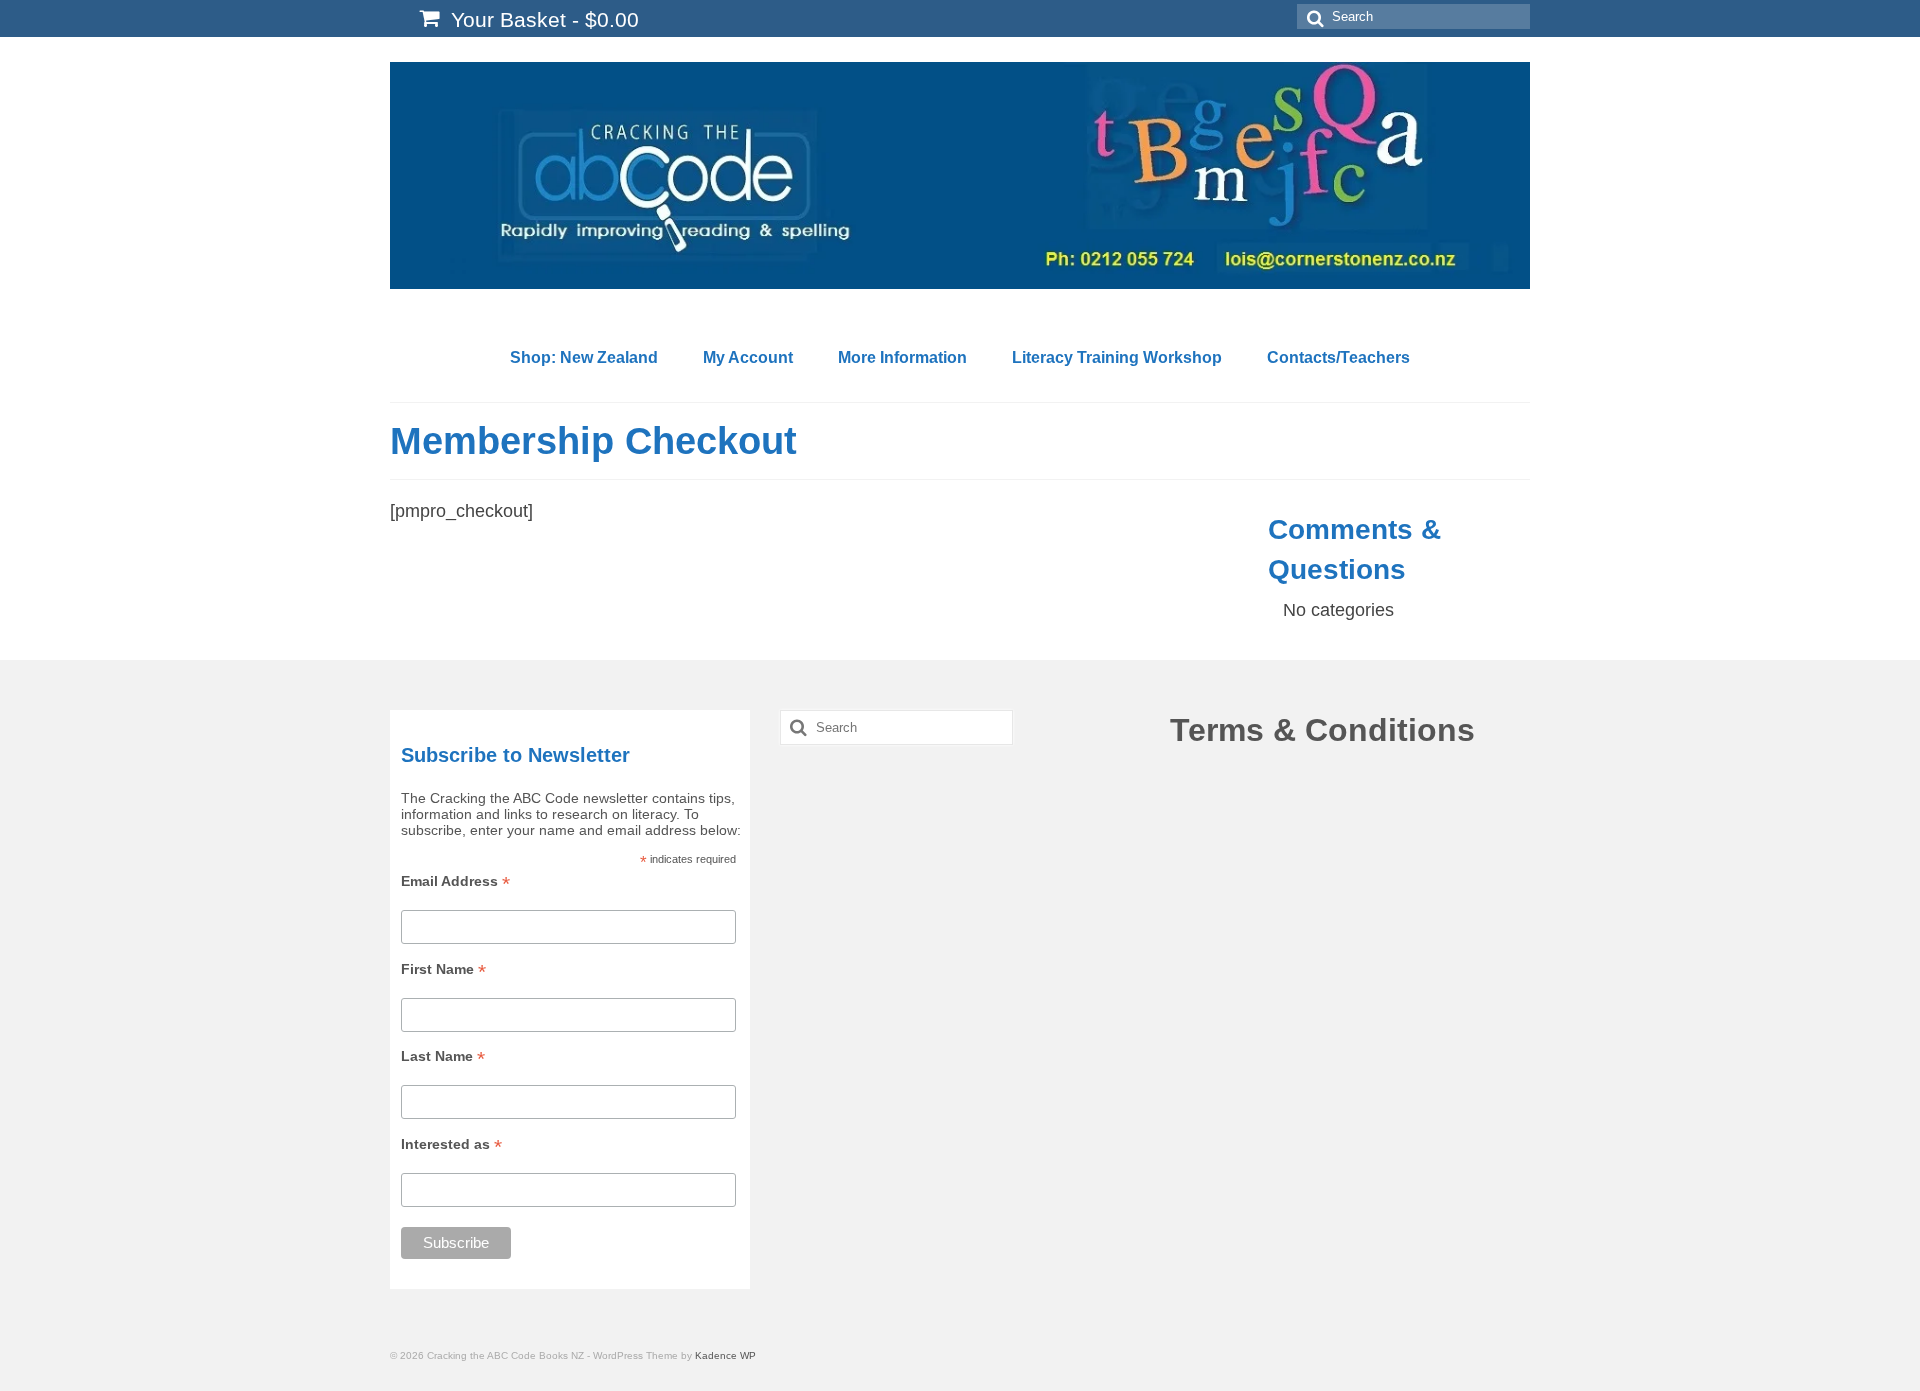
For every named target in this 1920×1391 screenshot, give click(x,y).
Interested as (451, 1144)
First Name (443, 969)
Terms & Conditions (1322, 730)
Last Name (443, 1056)
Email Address (455, 881)
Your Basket (542, 19)
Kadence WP (725, 1355)
